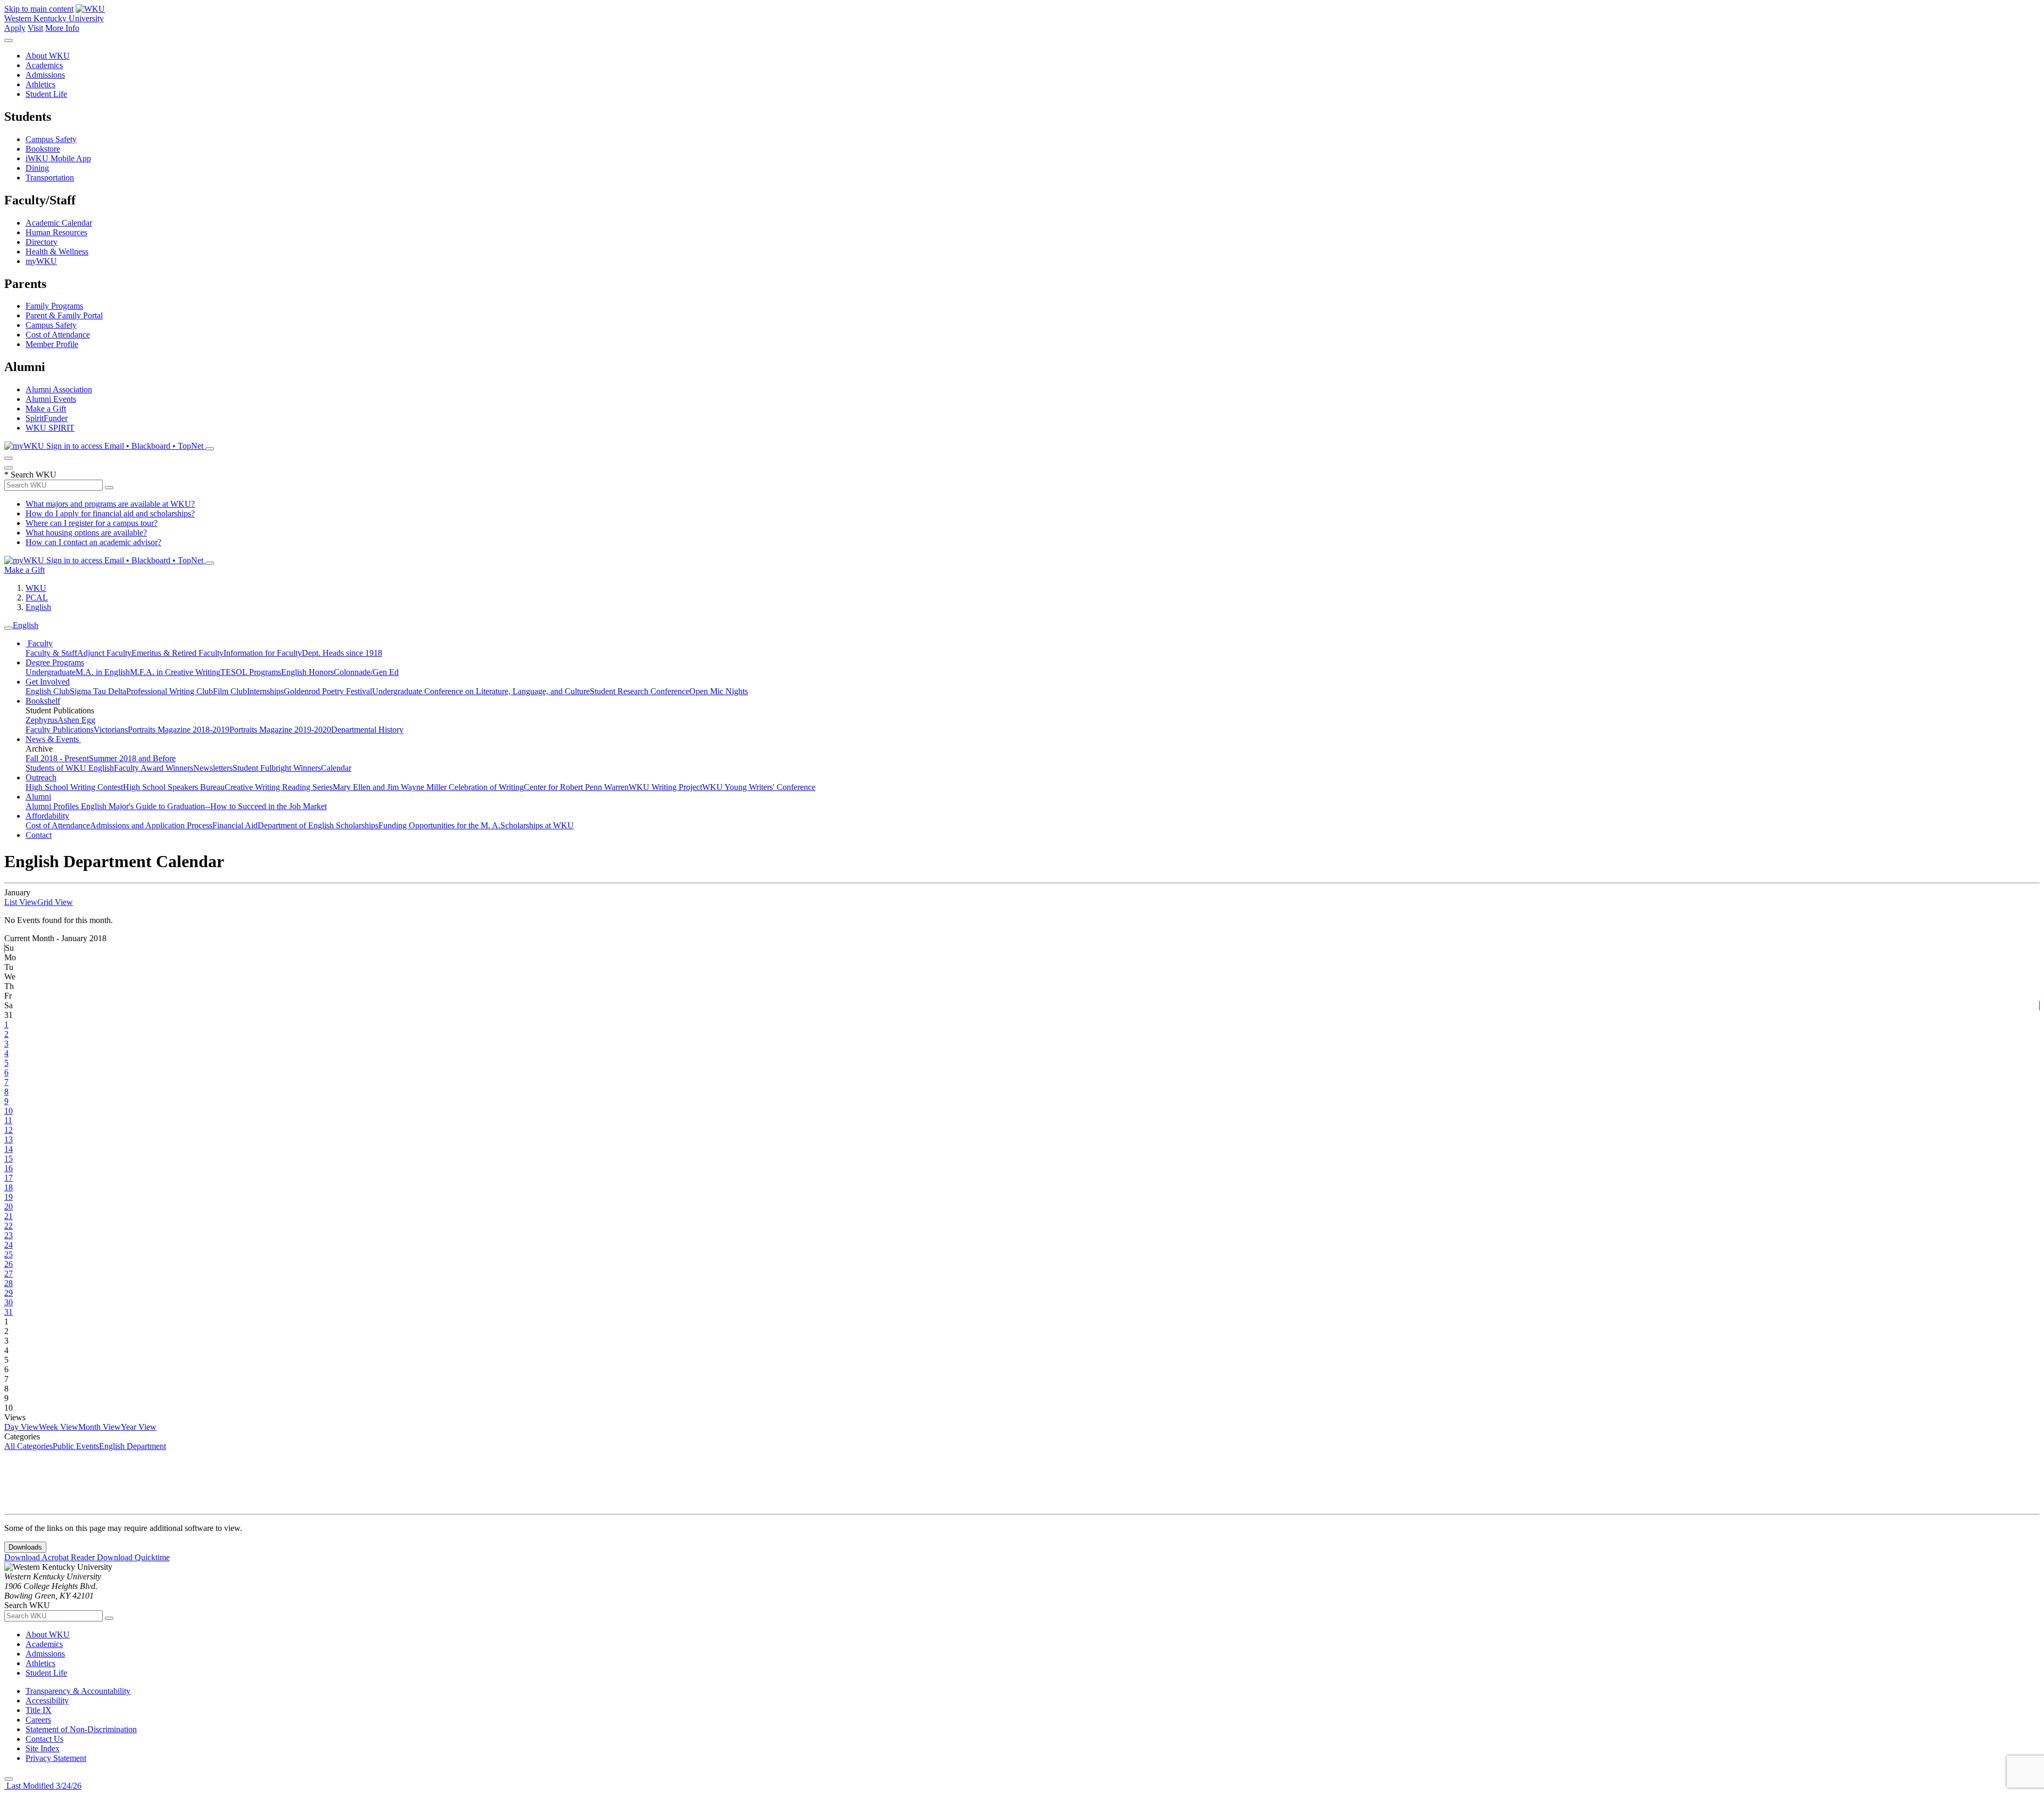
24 (9, 1245)
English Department (133, 1446)
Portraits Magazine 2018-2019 (179, 730)
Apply (15, 28)
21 (9, 1216)
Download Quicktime (133, 1557)
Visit (35, 28)
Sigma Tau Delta (98, 691)
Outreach (41, 777)
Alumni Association (59, 389)
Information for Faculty (263, 653)
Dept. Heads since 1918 (342, 653)
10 (9, 1111)
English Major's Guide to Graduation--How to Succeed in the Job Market (204, 806)
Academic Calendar (59, 223)
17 (9, 1178)
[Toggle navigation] (9, 628)
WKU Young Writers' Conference (759, 787)
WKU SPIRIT (50, 428)
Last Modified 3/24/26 (43, 1786)
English (38, 607)
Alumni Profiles (53, 806)
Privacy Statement (56, 1758)
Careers (38, 1720)
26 (9, 1264)
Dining (37, 168)
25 (9, 1254)
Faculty (39, 643)
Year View (139, 1427)
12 (9, 1130)
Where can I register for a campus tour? (92, 523)
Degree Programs (55, 662)
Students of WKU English (70, 768)
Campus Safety (51, 139)
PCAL (37, 598)
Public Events (76, 1446)
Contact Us (44, 1739)
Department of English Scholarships (318, 825)
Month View (100, 1427)
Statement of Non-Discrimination (81, 1729)
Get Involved (48, 682)
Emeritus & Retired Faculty (178, 653)
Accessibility (47, 1701)
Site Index (43, 1748)
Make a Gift (46, 409)
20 (9, 1207)
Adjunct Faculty (104, 653)
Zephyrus (42, 720)
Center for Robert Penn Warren (576, 787)
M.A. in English (103, 672)
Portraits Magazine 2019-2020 (280, 730)
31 (9, 1312)
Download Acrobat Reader (51, 1557)
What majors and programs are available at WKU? (110, 504)
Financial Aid (235, 825)
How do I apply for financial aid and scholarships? (110, 513)
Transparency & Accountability (78, 1691)
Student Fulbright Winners (277, 768)
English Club (48, 691)
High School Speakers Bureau (174, 787)
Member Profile (52, 344)
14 (9, 1149)
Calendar (336, 768)
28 (9, 1283)
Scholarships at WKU (537, 825)
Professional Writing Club (170, 691)
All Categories (28, 1446)
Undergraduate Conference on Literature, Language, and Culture (481, 691)
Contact (39, 835)
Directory (42, 242)
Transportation (50, 178)
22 (9, 1226)
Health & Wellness (57, 252)
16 (9, 1168)
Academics (44, 65)
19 (9, 1197)
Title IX (39, 1710)
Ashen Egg (76, 720)
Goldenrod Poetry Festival (328, 691)
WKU (36, 588)
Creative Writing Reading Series (279, 787)
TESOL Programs (251, 672)
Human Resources (56, 232)
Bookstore (43, 149)
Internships (265, 691)
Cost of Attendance (58, 335)
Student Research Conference (640, 691)
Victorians (111, 730)
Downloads (25, 1547)
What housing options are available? (86, 533)
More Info (62, 28)
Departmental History (367, 730)
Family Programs (54, 306)
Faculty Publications (60, 730)
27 (9, 1274)
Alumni (38, 797)
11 (8, 1120)
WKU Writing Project (665, 787)
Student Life (46, 94)
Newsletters (213, 768)
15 (9, 1159)
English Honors (307, 672)
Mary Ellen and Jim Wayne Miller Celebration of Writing (428, 787)
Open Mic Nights (719, 691)
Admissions (45, 75)
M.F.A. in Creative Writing (175, 672)
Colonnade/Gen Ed (366, 672)
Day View (22, 1427)
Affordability (47, 816)
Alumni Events (51, 399)
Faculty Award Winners (154, 768)
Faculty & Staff (51, 653)
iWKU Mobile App (58, 158)
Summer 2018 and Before (132, 758)
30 (9, 1302)
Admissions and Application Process (151, 825)
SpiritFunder (47, 418)
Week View (59, 1427)
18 (9, 1187)
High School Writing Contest (74, 787)
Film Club (230, 691)
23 (9, 1235)
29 (9, 1293)
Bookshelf (43, 701)
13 (9, 1139)
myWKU (41, 261)
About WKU (48, 56)
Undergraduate (51, 672)
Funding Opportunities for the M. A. (439, 825)
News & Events (53, 739)
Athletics (40, 84)
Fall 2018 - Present (57, 758)
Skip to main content (39, 9)
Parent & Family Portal (64, 315)
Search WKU (30, 475)
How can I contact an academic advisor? (93, 542)
